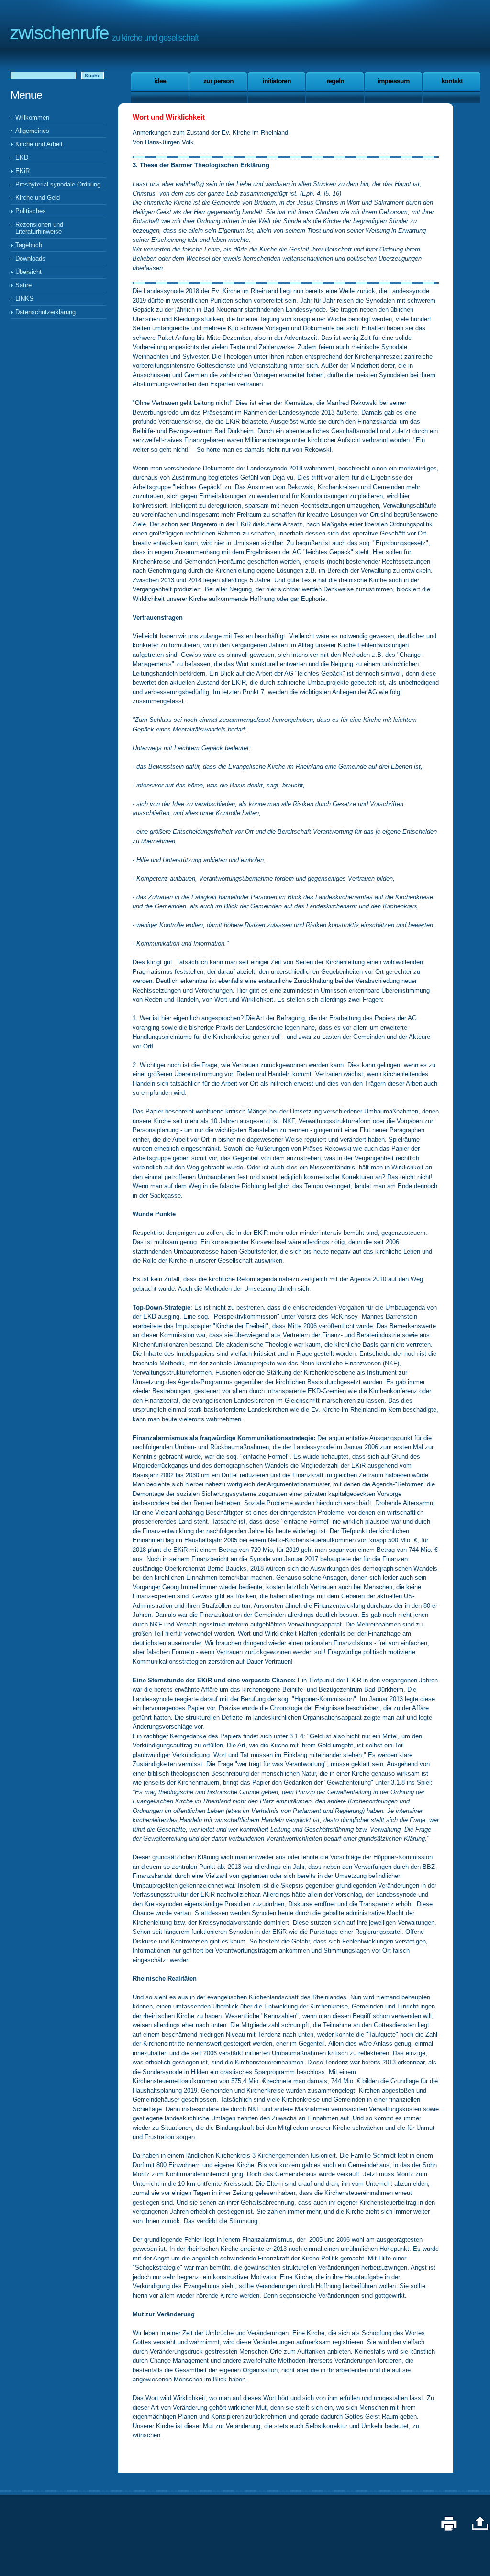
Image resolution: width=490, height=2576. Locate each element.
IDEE (160, 81)
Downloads (30, 258)
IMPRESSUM (393, 81)
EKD (22, 158)
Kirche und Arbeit (39, 144)
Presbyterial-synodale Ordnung (58, 184)
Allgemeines (32, 131)
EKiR (22, 171)
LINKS (24, 299)
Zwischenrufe (59, 33)
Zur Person (218, 81)
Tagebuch (29, 245)
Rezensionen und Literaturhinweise (39, 228)
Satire (23, 285)
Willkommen (32, 117)
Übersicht (28, 272)
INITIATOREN (277, 81)
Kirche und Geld (38, 198)
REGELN (335, 81)
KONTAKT (452, 81)
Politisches (31, 211)
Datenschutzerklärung (45, 312)
